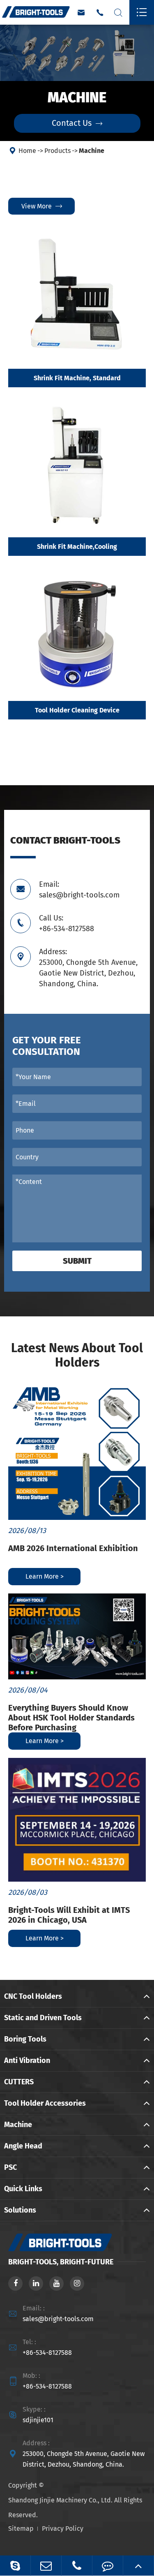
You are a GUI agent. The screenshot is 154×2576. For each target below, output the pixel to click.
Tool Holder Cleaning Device (77, 710)
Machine (92, 151)
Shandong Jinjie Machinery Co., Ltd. (60, 2500)
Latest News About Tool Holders (77, 1355)
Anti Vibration (27, 2060)
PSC (10, 2167)
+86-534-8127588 (47, 2353)
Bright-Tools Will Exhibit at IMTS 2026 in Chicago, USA (69, 1915)
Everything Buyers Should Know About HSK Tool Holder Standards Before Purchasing (71, 1718)
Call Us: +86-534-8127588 (67, 923)
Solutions (20, 2210)
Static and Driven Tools (43, 2018)
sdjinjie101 (38, 2420)
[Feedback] (108, 2566)
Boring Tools (25, 2039)
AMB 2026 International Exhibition (73, 1548)
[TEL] (77, 2566)
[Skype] (15, 2566)
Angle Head (23, 2146)
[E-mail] (46, 2566)
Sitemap (21, 2529)
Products (57, 151)
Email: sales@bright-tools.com (79, 890)
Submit (77, 1261)
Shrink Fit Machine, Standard (77, 378)
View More (42, 206)
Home (27, 151)
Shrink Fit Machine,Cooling (77, 547)
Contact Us (77, 123)
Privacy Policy (63, 2529)
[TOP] (138, 2566)
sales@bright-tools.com (58, 2319)
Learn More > (45, 1576)
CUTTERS (19, 2082)
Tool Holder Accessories (45, 2103)
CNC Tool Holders (33, 1996)
